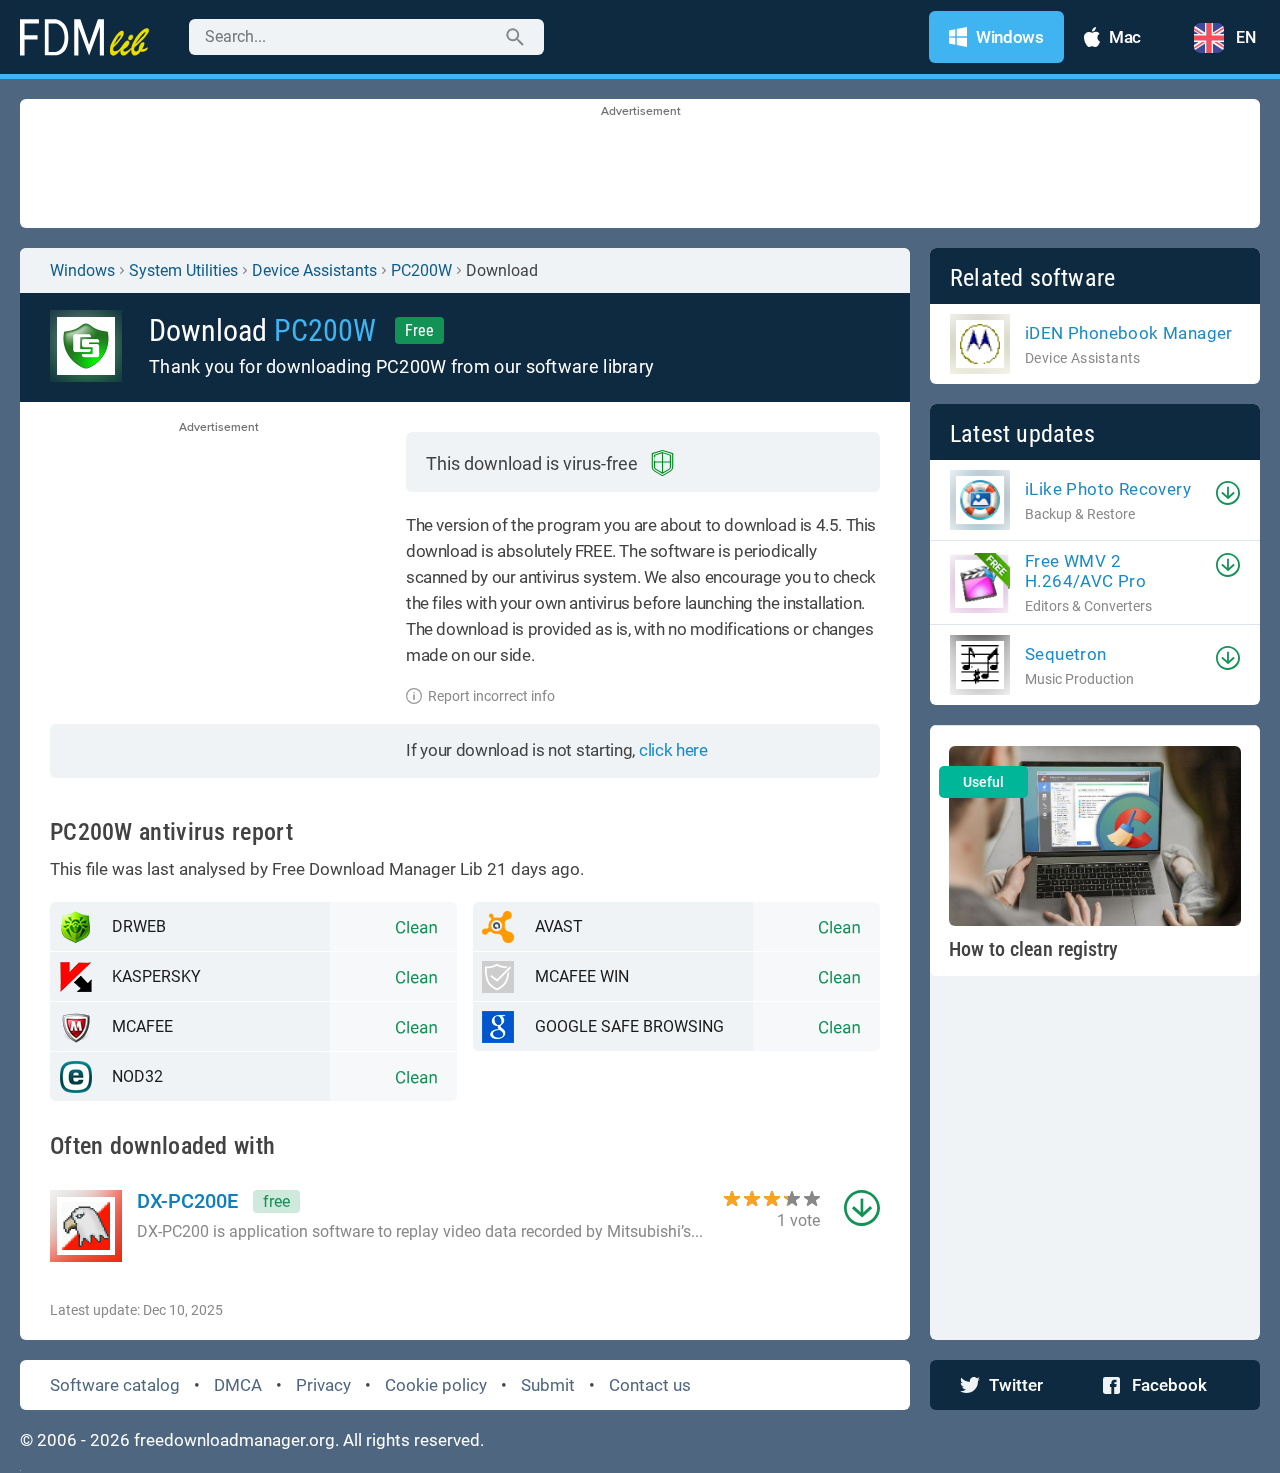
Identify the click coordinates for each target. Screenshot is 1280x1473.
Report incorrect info (491, 696)
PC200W (421, 270)
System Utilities (183, 270)
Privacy (323, 1385)
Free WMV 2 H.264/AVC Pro (1085, 571)
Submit (548, 1385)
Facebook (1169, 1385)
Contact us (650, 1385)
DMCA (238, 1385)
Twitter (1016, 1385)
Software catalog (115, 1385)
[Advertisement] (640, 165)
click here (673, 750)
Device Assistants (314, 270)
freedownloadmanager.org (234, 1440)
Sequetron (1066, 654)
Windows (82, 270)
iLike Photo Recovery (1108, 489)
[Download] (1228, 493)
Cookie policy (436, 1385)
